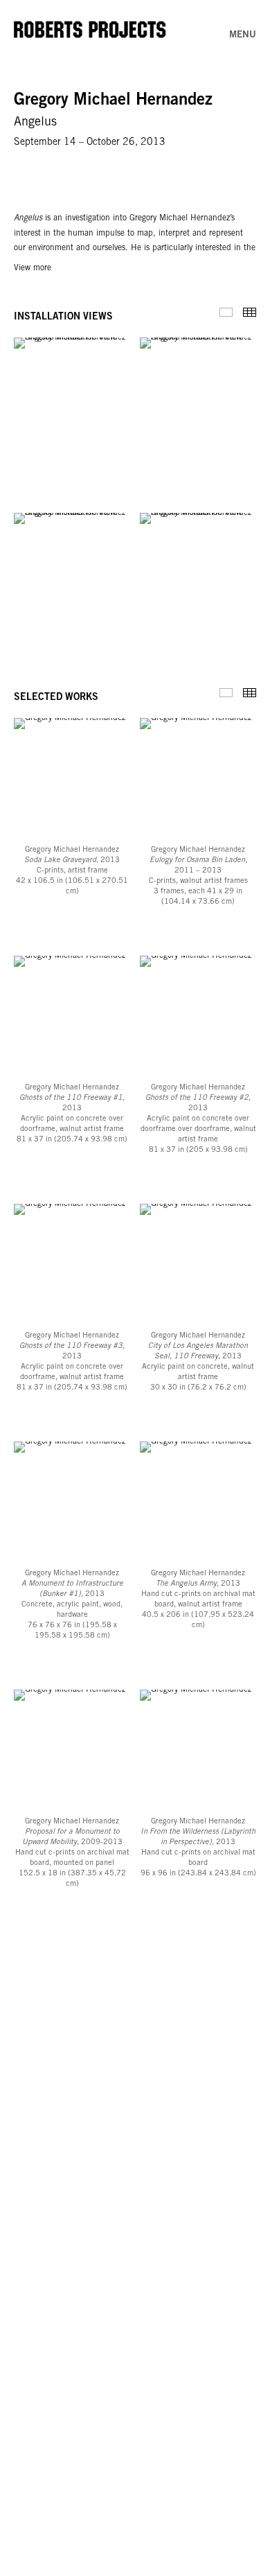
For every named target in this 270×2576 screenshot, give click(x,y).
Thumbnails (250, 312)
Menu (243, 35)
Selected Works (226, 693)
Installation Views (226, 312)
